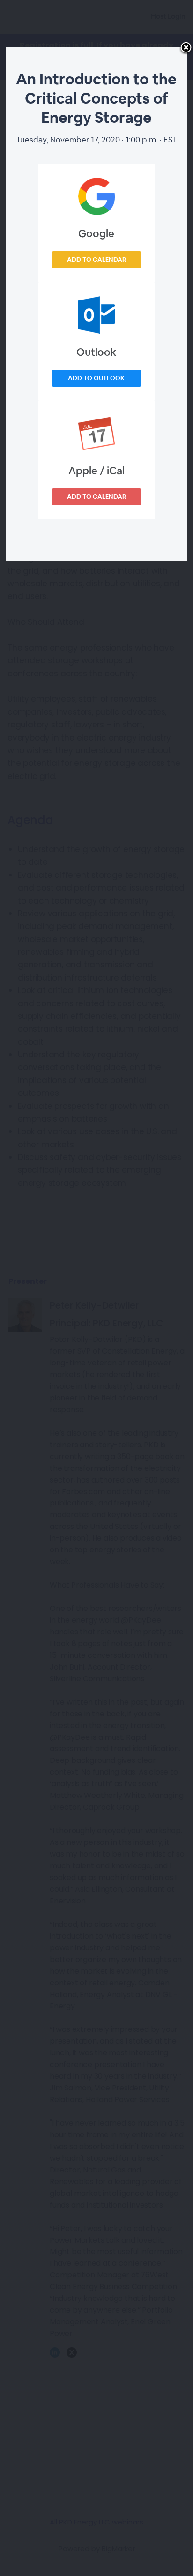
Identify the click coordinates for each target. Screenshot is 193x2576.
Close (186, 48)
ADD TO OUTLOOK (96, 378)
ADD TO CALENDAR (96, 259)
